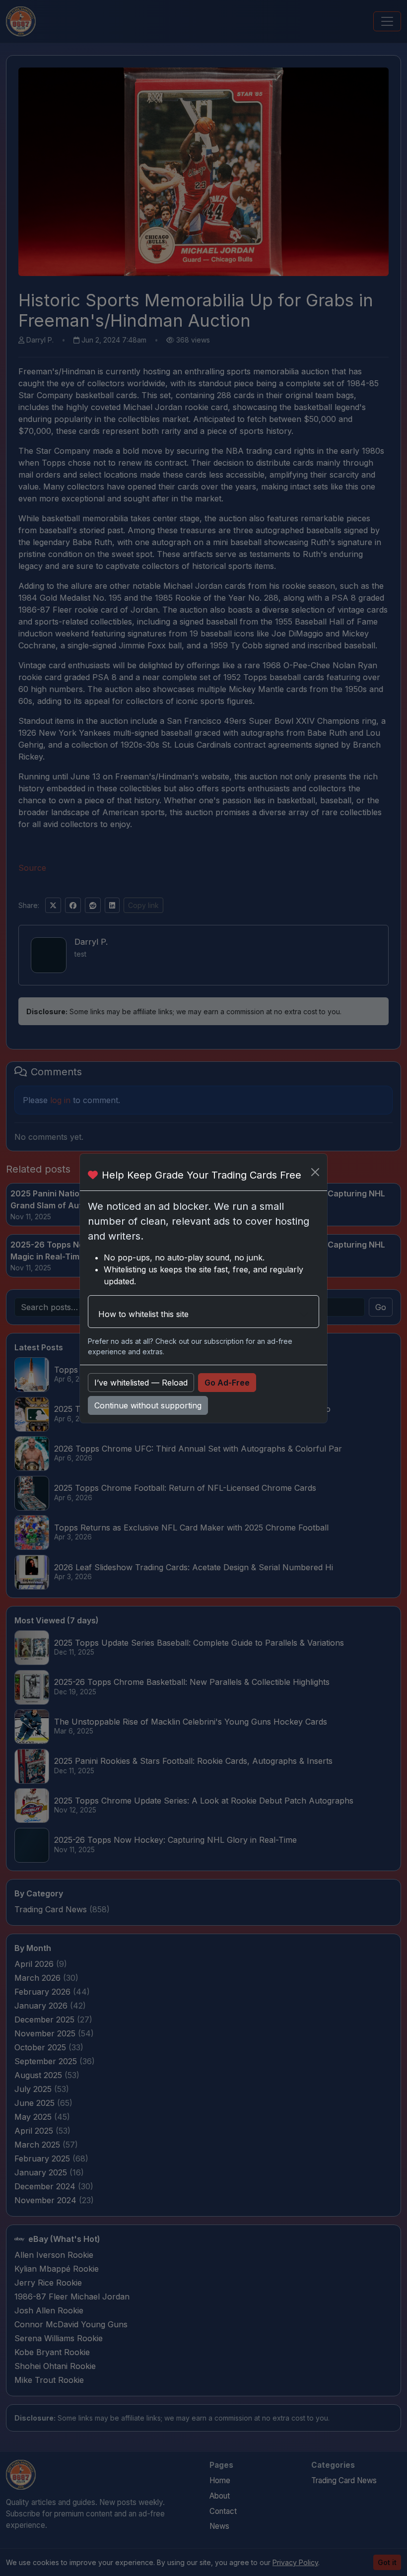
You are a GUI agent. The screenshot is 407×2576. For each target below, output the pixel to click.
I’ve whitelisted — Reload (141, 1383)
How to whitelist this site (143, 1314)
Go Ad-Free (227, 1383)
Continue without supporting (148, 1405)
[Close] (315, 1172)
